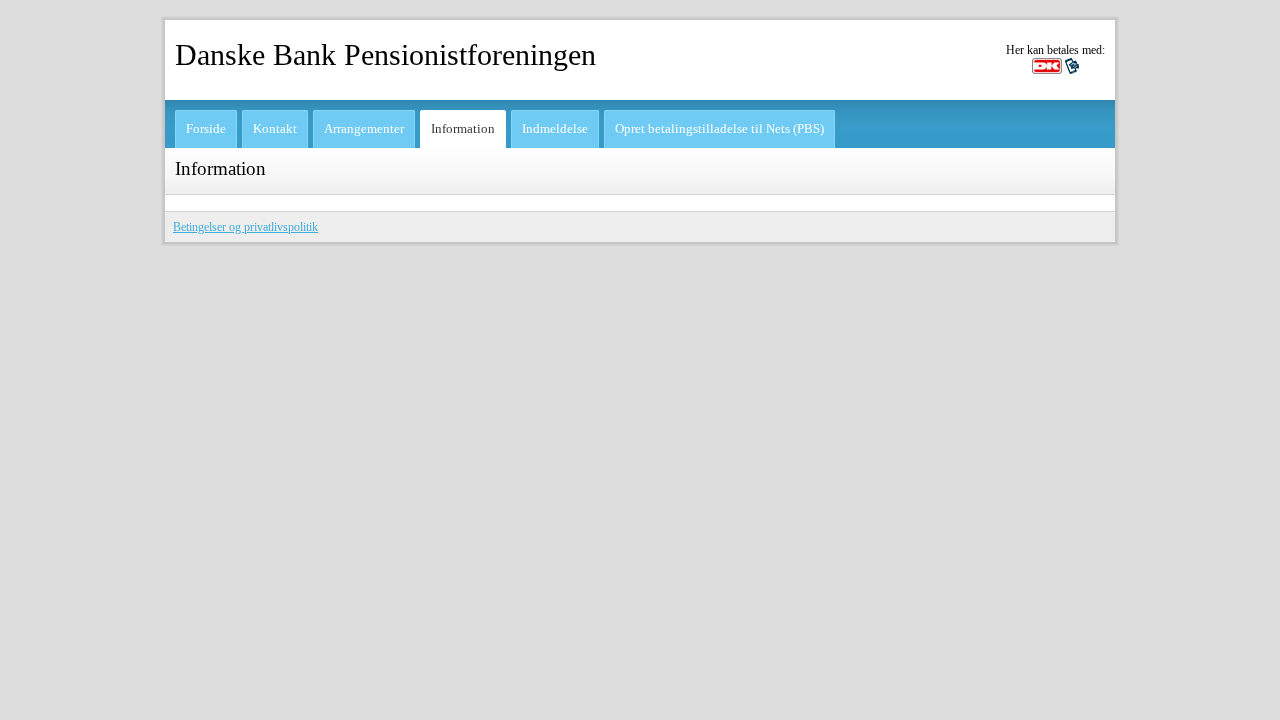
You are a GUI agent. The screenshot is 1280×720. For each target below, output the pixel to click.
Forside (206, 128)
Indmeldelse (555, 128)
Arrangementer (364, 128)
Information (463, 128)
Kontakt (275, 128)
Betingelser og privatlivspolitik (245, 227)
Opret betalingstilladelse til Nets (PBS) (719, 128)
